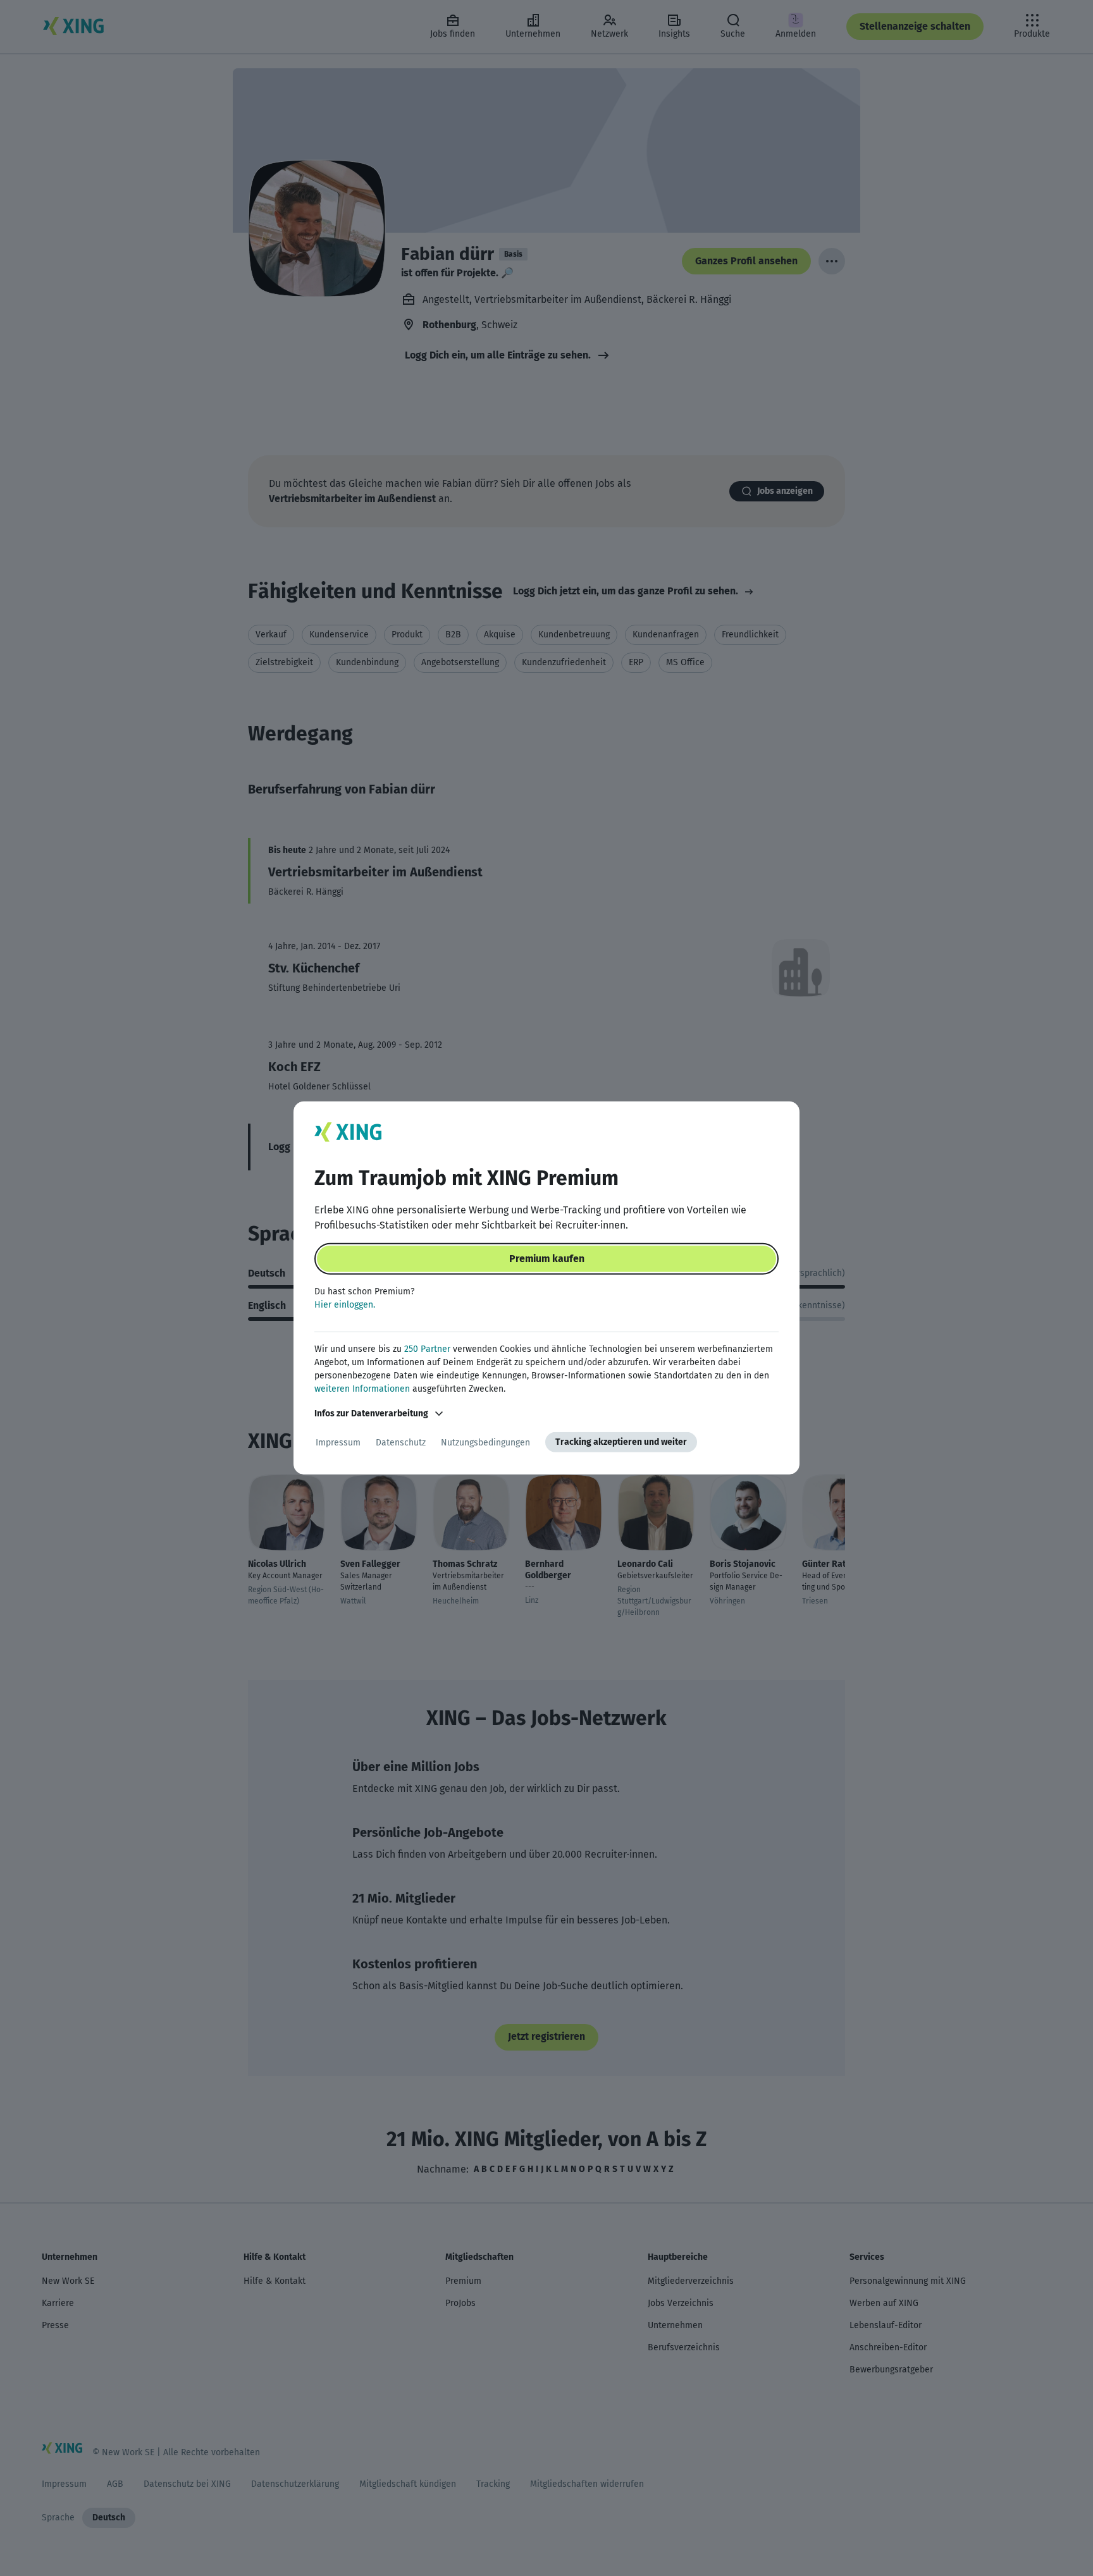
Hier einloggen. (345, 1305)
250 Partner (427, 1349)
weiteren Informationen (362, 1389)
